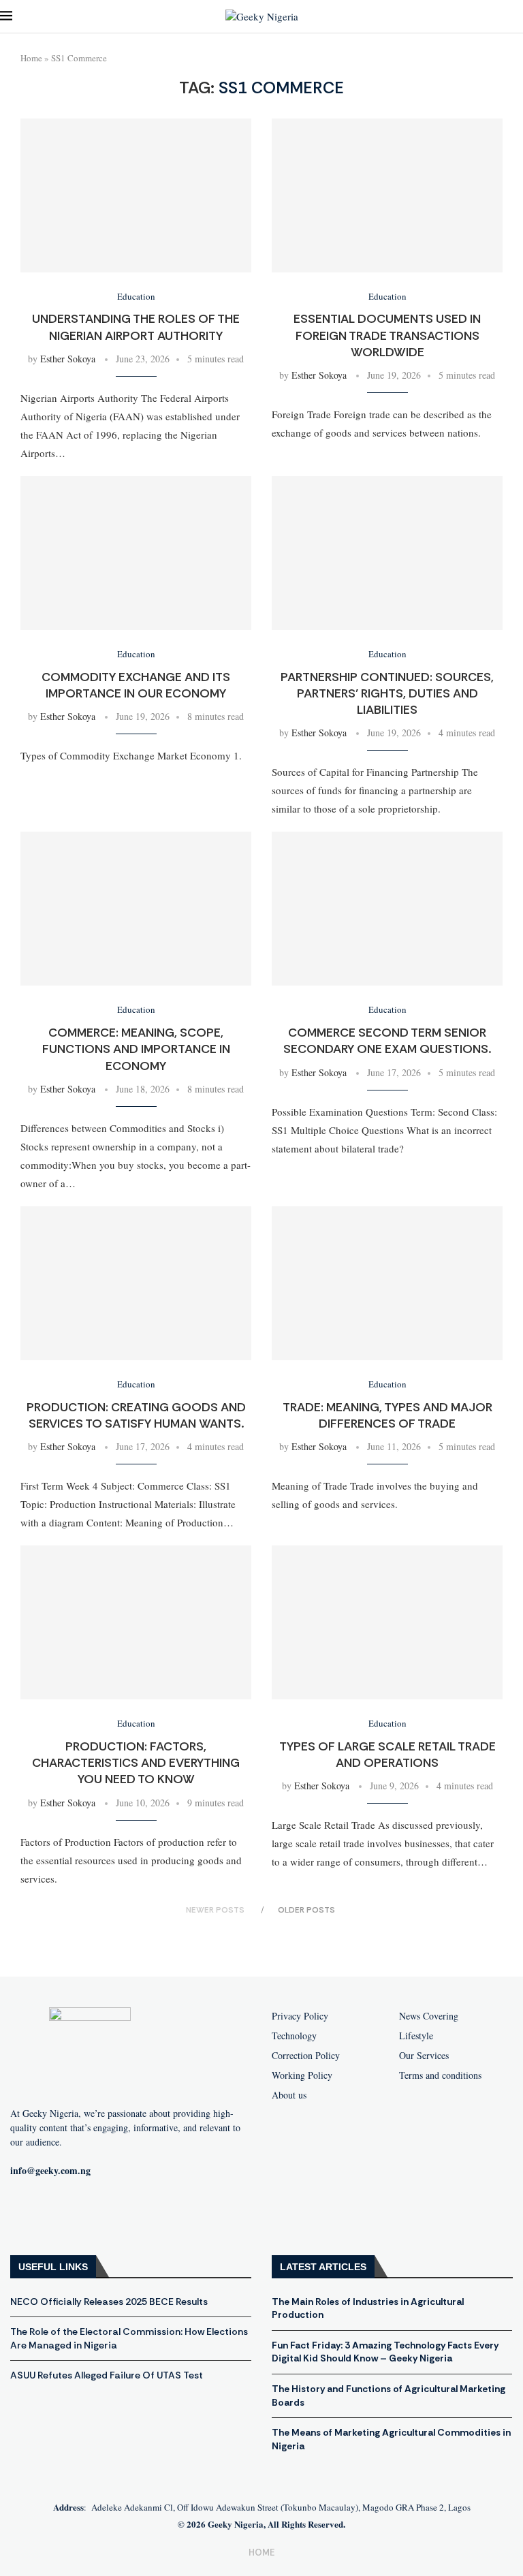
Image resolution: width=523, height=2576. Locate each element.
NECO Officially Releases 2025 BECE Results (109, 2302)
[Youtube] (71, 2215)
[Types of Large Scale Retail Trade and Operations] (387, 1622)
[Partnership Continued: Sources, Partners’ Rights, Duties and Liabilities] (387, 553)
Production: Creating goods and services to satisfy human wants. (136, 1415)
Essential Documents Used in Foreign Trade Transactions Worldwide (387, 335)
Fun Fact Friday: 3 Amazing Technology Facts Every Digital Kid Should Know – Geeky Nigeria (385, 2352)
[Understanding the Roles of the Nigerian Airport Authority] (136, 195)
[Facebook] (27, 2215)
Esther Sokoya (68, 359)
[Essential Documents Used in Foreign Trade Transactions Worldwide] (387, 195)
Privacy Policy (300, 2016)
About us (289, 2095)
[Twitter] (114, 2215)
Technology (294, 2036)
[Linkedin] (158, 2215)
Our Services (424, 2056)
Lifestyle (416, 2036)
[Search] (516, 17)
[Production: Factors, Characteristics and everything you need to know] (136, 1622)
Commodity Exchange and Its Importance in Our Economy (136, 685)
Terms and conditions (440, 2075)
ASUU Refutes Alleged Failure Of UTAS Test (107, 2375)
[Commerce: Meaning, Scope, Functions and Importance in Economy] (136, 909)
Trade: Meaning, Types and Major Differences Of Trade (387, 1415)
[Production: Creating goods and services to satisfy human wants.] (136, 1283)
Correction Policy (306, 2056)
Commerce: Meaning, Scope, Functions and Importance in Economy (136, 1049)
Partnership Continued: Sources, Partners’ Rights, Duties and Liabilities (387, 694)
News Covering (429, 2016)
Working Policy (302, 2075)
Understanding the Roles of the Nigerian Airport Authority (136, 327)
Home (31, 58)
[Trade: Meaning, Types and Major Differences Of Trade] (387, 1283)
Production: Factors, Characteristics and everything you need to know (136, 1763)
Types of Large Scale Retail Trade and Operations (387, 1755)
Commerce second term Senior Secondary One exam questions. (387, 1041)
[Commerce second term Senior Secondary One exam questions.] (387, 909)
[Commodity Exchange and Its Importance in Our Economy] (136, 553)
